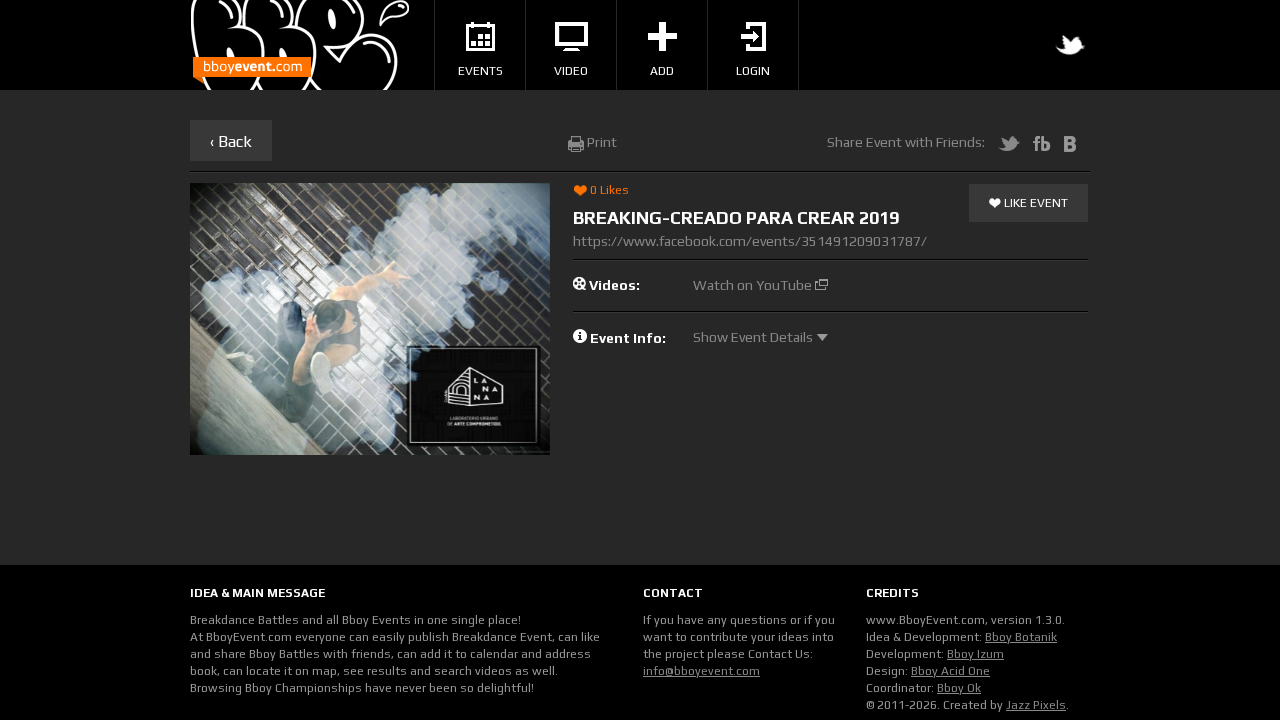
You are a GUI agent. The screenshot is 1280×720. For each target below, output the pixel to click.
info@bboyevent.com (701, 671)
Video (571, 71)
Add (662, 71)
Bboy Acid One (950, 671)
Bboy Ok (959, 688)
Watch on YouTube (754, 285)
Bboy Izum (975, 654)
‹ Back (231, 141)
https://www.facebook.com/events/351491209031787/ (750, 241)
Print (600, 142)
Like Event (1034, 203)
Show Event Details (754, 337)
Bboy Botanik (1021, 637)
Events (480, 71)
